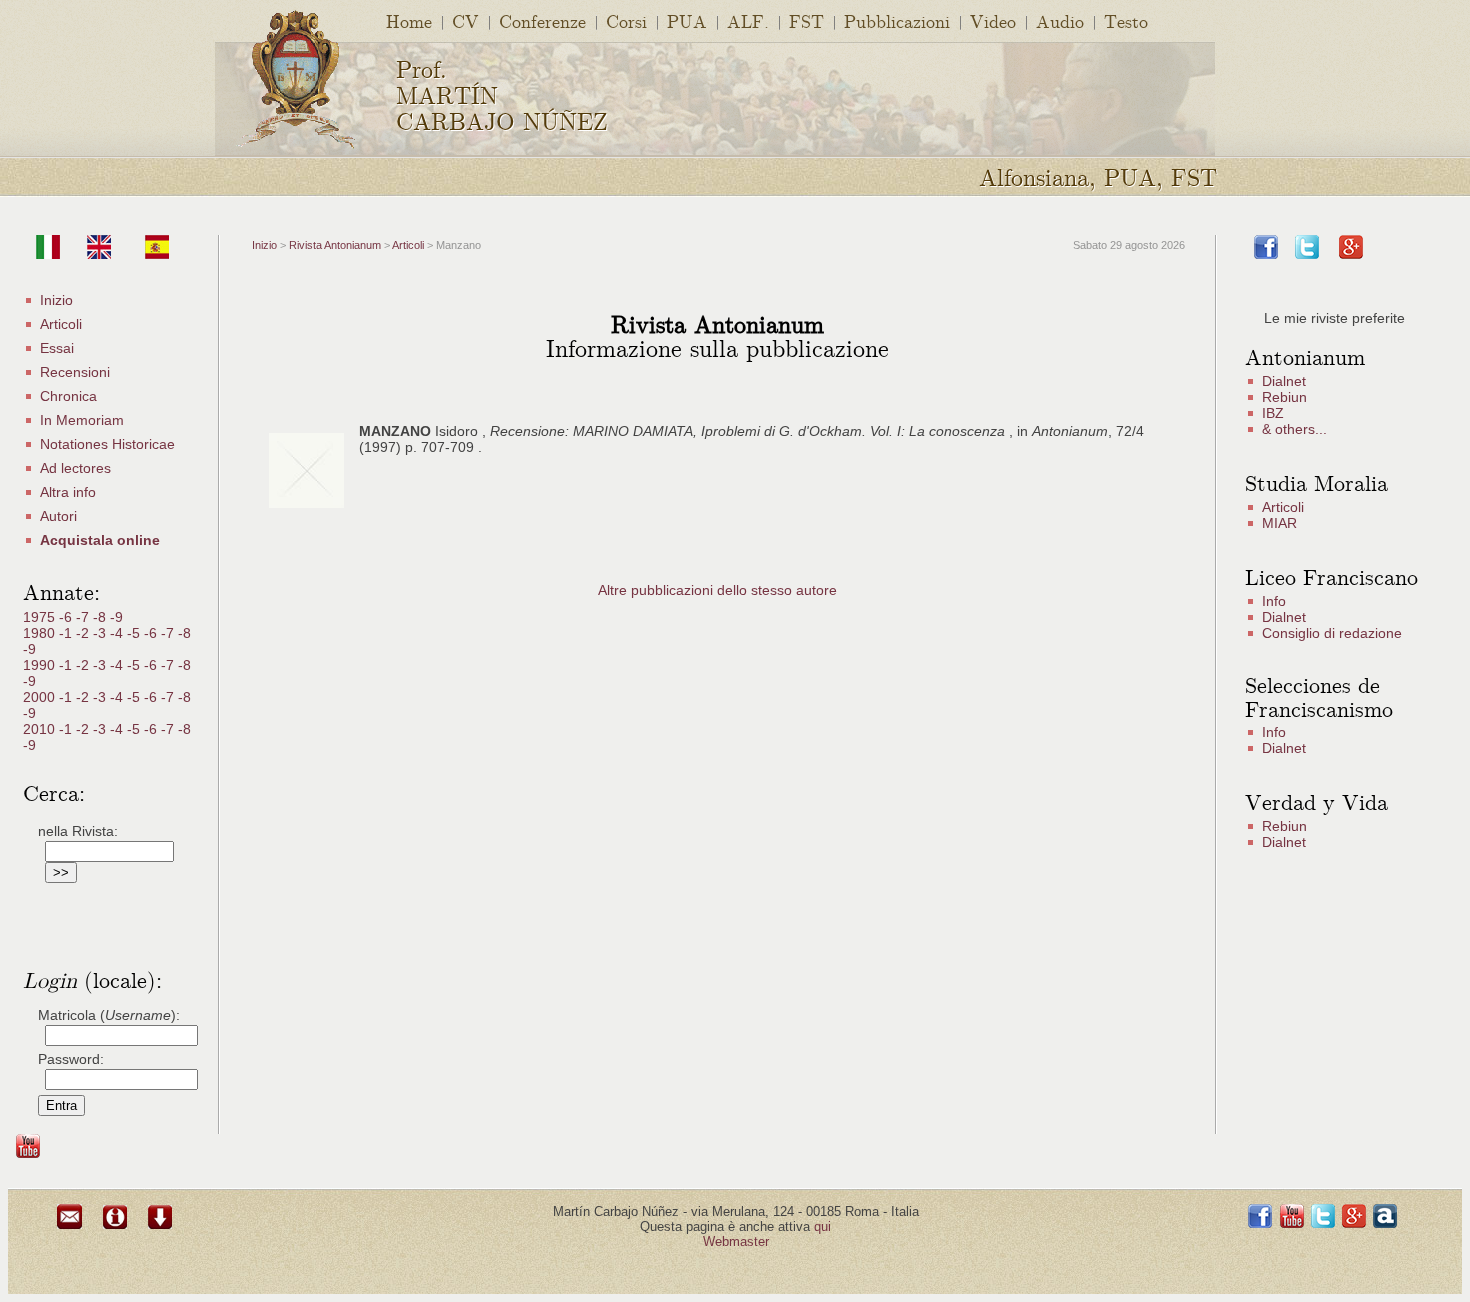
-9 (116, 617)
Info (1274, 601)
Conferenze (542, 20)
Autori (58, 516)
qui (822, 1226)
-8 (101, 617)
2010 (41, 729)
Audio (1060, 20)
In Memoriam (82, 420)
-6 (67, 617)
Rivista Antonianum (335, 245)
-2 (84, 633)
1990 (41, 665)
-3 (101, 633)
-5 (135, 633)
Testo (1126, 20)
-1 (67, 633)
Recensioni (75, 372)
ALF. (748, 20)
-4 (118, 633)
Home (409, 20)
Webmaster (736, 1241)
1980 (41, 633)
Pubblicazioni (897, 20)
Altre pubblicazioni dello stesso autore (717, 590)
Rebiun (1284, 397)
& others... (1294, 429)
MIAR (1279, 523)
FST (806, 20)
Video (993, 20)
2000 (41, 697)
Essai (57, 348)
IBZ (1273, 413)
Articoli (61, 324)
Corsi (626, 20)
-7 (84, 617)
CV (465, 20)
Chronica (68, 396)
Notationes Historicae (107, 444)
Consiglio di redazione (1332, 633)
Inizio (56, 300)
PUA (687, 20)
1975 (41, 617)
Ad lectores (75, 468)
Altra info (68, 492)
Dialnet (1284, 381)
